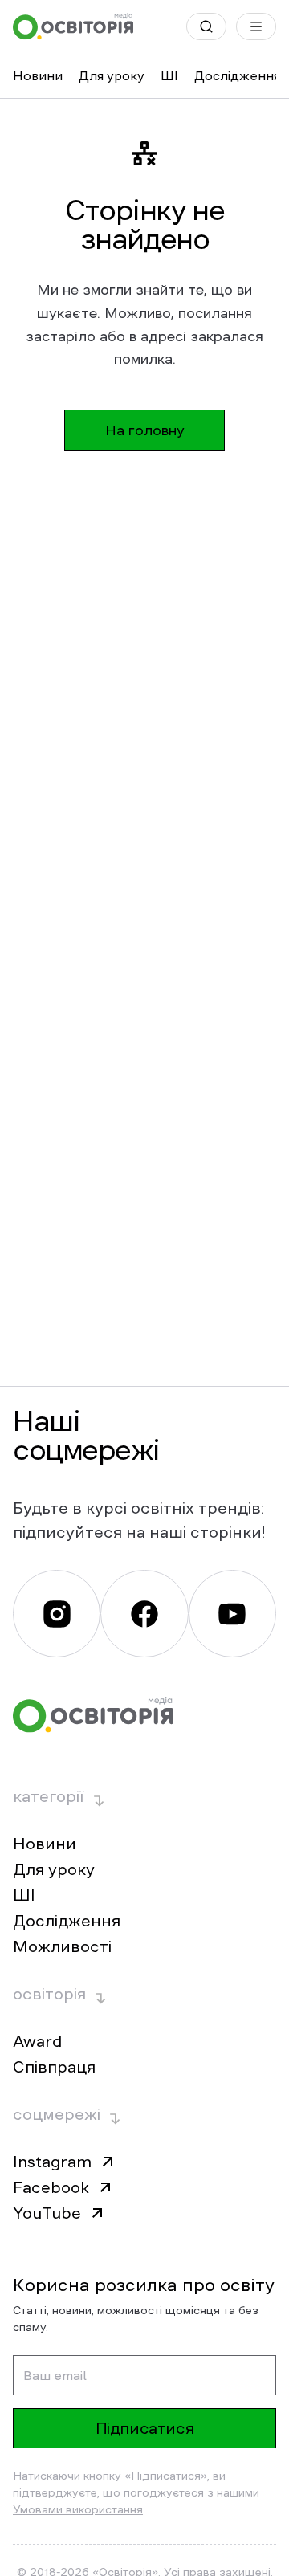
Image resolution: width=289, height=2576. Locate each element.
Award (37, 2041)
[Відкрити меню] (256, 26)
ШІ (169, 75)
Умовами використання (78, 2509)
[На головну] (73, 26)
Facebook (51, 2187)
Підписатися (145, 2428)
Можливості (62, 1946)
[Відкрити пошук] (206, 26)
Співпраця (54, 2067)
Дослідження (237, 75)
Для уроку (112, 75)
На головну (145, 430)
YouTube (47, 2213)
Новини (38, 75)
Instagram (52, 2162)
